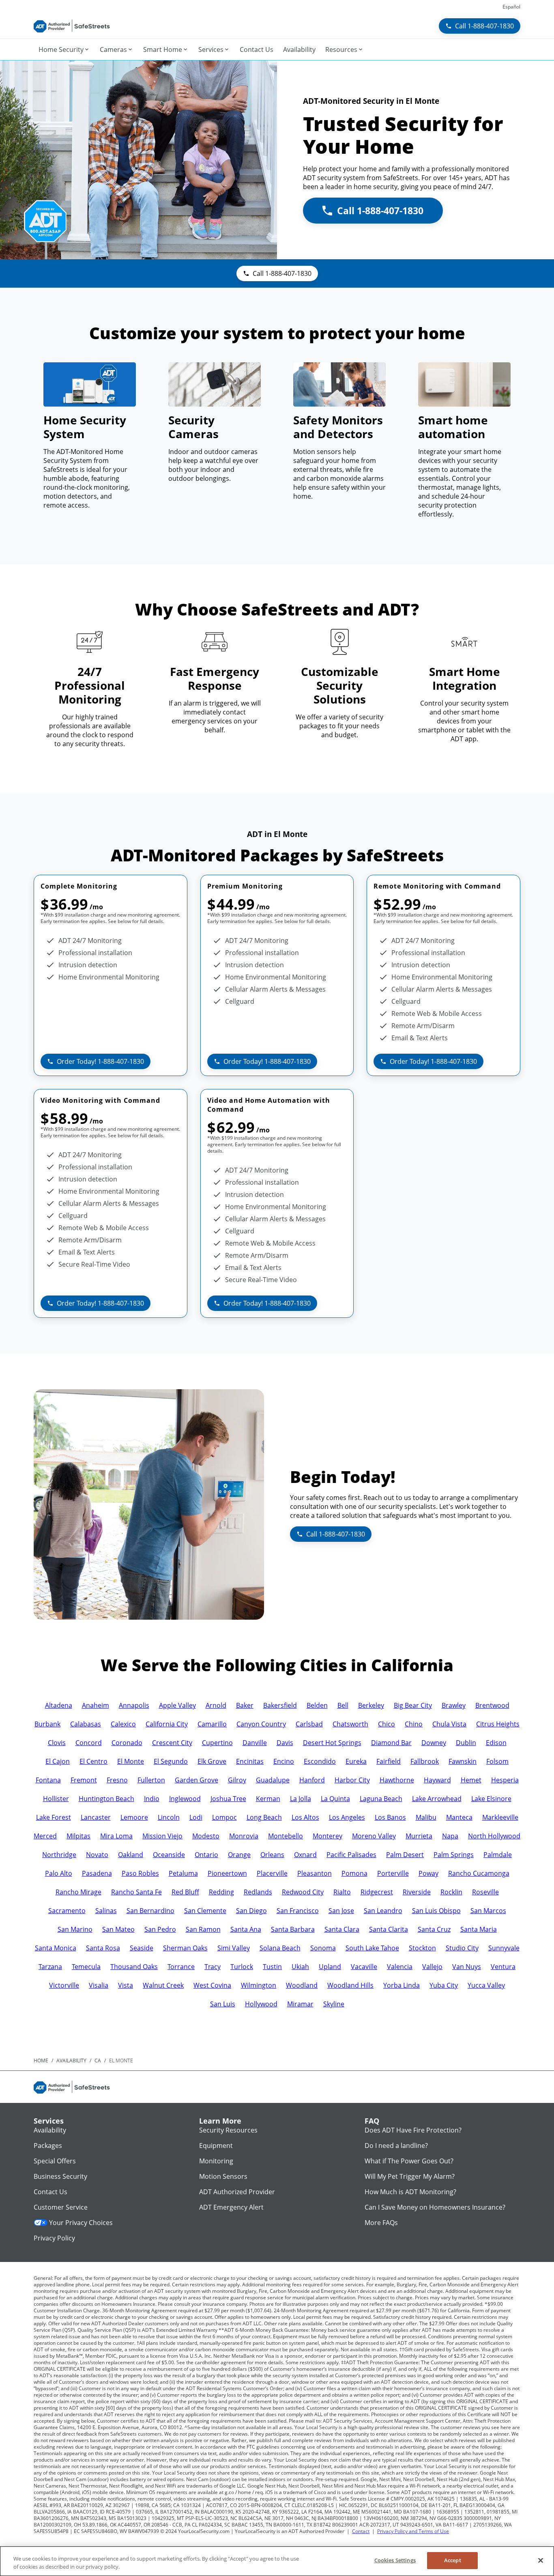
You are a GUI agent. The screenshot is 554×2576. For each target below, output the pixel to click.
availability (71, 2061)
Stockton (422, 1948)
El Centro (93, 1761)
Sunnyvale (504, 1948)
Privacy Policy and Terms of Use (413, 2531)
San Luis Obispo (436, 1911)
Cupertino (217, 1743)
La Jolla (301, 1799)
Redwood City (303, 1892)
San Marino (75, 1929)
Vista (126, 1985)
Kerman (268, 1799)
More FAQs (381, 2223)
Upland (330, 1967)
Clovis (57, 1743)
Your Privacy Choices (81, 2223)
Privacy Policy (54, 2238)
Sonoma (323, 1948)
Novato (97, 1855)
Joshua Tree (228, 1799)
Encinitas (250, 1761)
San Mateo (118, 1929)
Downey (434, 1743)
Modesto (206, 1836)
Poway (428, 1873)
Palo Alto (59, 1873)
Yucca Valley (486, 1985)
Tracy (213, 1967)
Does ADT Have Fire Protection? (413, 2130)
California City (167, 1724)
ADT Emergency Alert (231, 2207)
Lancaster (96, 1817)
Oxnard (305, 1855)
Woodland (302, 1985)
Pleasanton (315, 1873)
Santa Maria (479, 1929)
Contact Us (50, 2192)
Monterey (327, 1836)
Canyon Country (261, 1724)
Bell (343, 1705)
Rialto (342, 1892)
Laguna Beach (381, 1799)
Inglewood (185, 1799)
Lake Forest (54, 1817)
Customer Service (61, 2207)
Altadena (59, 1705)
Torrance (181, 1967)
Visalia (99, 1985)
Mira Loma (116, 1836)
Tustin (272, 1967)
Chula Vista (449, 1724)
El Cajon (58, 1761)
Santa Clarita (389, 1929)
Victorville (64, 1985)
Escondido (320, 1761)
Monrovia (244, 1836)
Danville (255, 1743)
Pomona (354, 1873)
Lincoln (169, 1817)
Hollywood (261, 2004)
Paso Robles (140, 1873)
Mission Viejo (162, 1836)
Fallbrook (425, 1761)
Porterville (393, 1873)
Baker (245, 1705)
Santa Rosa (103, 1948)
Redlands (258, 1892)
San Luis (223, 2004)
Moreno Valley (374, 1836)
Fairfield (389, 1761)
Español (511, 7)
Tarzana (50, 1967)
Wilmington (259, 1985)
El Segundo (171, 1761)
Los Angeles (347, 1817)
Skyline (334, 2004)
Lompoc (224, 1817)
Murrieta (419, 1836)
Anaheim (96, 1705)
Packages (48, 2146)
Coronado (127, 1743)
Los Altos (305, 1817)
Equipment (216, 2146)
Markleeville (500, 1817)
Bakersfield (280, 1705)
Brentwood (492, 1705)
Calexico (123, 1724)
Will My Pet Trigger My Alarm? (410, 2176)
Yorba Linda (402, 1985)
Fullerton (151, 1780)
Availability (50, 2130)
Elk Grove (212, 1761)
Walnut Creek (163, 1985)
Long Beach (264, 1817)
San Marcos (488, 1911)
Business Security (60, 2176)
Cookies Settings (395, 2560)
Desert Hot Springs (332, 1743)
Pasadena (97, 1873)
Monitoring (216, 2161)
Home (41, 2061)
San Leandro (383, 1911)
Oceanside (169, 1855)
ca (98, 2061)
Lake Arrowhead (437, 1799)
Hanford (312, 1780)
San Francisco (298, 1911)
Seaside (142, 1948)
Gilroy (237, 1780)
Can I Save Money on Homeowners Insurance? (435, 2207)
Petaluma (183, 1873)
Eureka (356, 1761)
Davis (285, 1743)
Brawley (454, 1705)
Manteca (459, 1817)
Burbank (47, 1724)
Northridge (59, 1855)
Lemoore (134, 1817)
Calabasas (86, 1724)
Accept (453, 2560)
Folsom (497, 1761)
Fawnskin (463, 1761)
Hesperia (505, 1780)
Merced (45, 1836)
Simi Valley (234, 1948)
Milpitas (78, 1836)
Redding (221, 1892)
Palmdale (498, 1855)
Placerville (272, 1873)
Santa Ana (246, 1929)
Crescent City (172, 1743)
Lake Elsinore (491, 1799)
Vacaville (364, 1967)
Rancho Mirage (78, 1892)
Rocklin (451, 1892)
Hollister (56, 1799)
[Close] (541, 2560)
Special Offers (55, 2161)
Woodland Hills (350, 1985)
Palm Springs (454, 1855)
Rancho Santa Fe (136, 1892)
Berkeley (371, 1705)
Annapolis (134, 1705)
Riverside (417, 1892)
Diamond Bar (391, 1743)
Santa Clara (342, 1929)
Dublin (466, 1743)
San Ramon (203, 1929)
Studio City (462, 1948)
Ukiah (300, 1967)
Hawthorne (397, 1780)
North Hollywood (494, 1836)
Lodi (196, 1817)
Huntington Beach (106, 1799)
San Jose (341, 1911)
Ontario (206, 1855)
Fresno (117, 1780)
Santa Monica (56, 1948)
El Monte (131, 1761)
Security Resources (228, 2130)
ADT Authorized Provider (237, 2192)
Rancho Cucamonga (479, 1873)
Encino (284, 1761)
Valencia (400, 1967)
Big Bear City (413, 1705)
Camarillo (212, 1724)
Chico (387, 1724)
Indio (152, 1799)
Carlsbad (309, 1724)
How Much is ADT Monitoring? (410, 2192)
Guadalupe (273, 1780)
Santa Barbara (293, 1929)
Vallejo (432, 1967)
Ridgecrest (377, 1892)
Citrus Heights (498, 1724)
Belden (317, 1705)
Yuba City (444, 1985)
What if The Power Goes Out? (409, 2161)
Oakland (131, 1855)
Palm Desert (405, 1855)
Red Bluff (185, 1892)
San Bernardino (150, 1911)
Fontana (48, 1780)
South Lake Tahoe (372, 1948)
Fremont (84, 1780)
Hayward (437, 1780)
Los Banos (390, 1817)
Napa (450, 1836)
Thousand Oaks (134, 1967)
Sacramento (67, 1911)
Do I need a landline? (396, 2146)
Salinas (106, 1911)
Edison (496, 1743)
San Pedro (160, 1929)
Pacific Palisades (351, 1855)
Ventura (503, 1967)
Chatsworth (350, 1724)
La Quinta (335, 1799)
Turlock (242, 1967)
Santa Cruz (434, 1929)
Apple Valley (177, 1705)
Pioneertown (227, 1873)
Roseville (485, 1892)
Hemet (471, 1780)
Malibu (426, 1817)
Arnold (216, 1705)
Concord (89, 1743)
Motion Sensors (223, 2176)
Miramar (300, 2004)
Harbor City (352, 1780)
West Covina (212, 1985)
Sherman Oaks (185, 1948)
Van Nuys (467, 1967)
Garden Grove (196, 1780)
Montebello (286, 1836)
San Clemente (205, 1911)
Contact (361, 2531)
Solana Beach (280, 1948)
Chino (414, 1724)
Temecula (86, 1967)
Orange (239, 1855)
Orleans (272, 1855)
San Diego (251, 1911)
